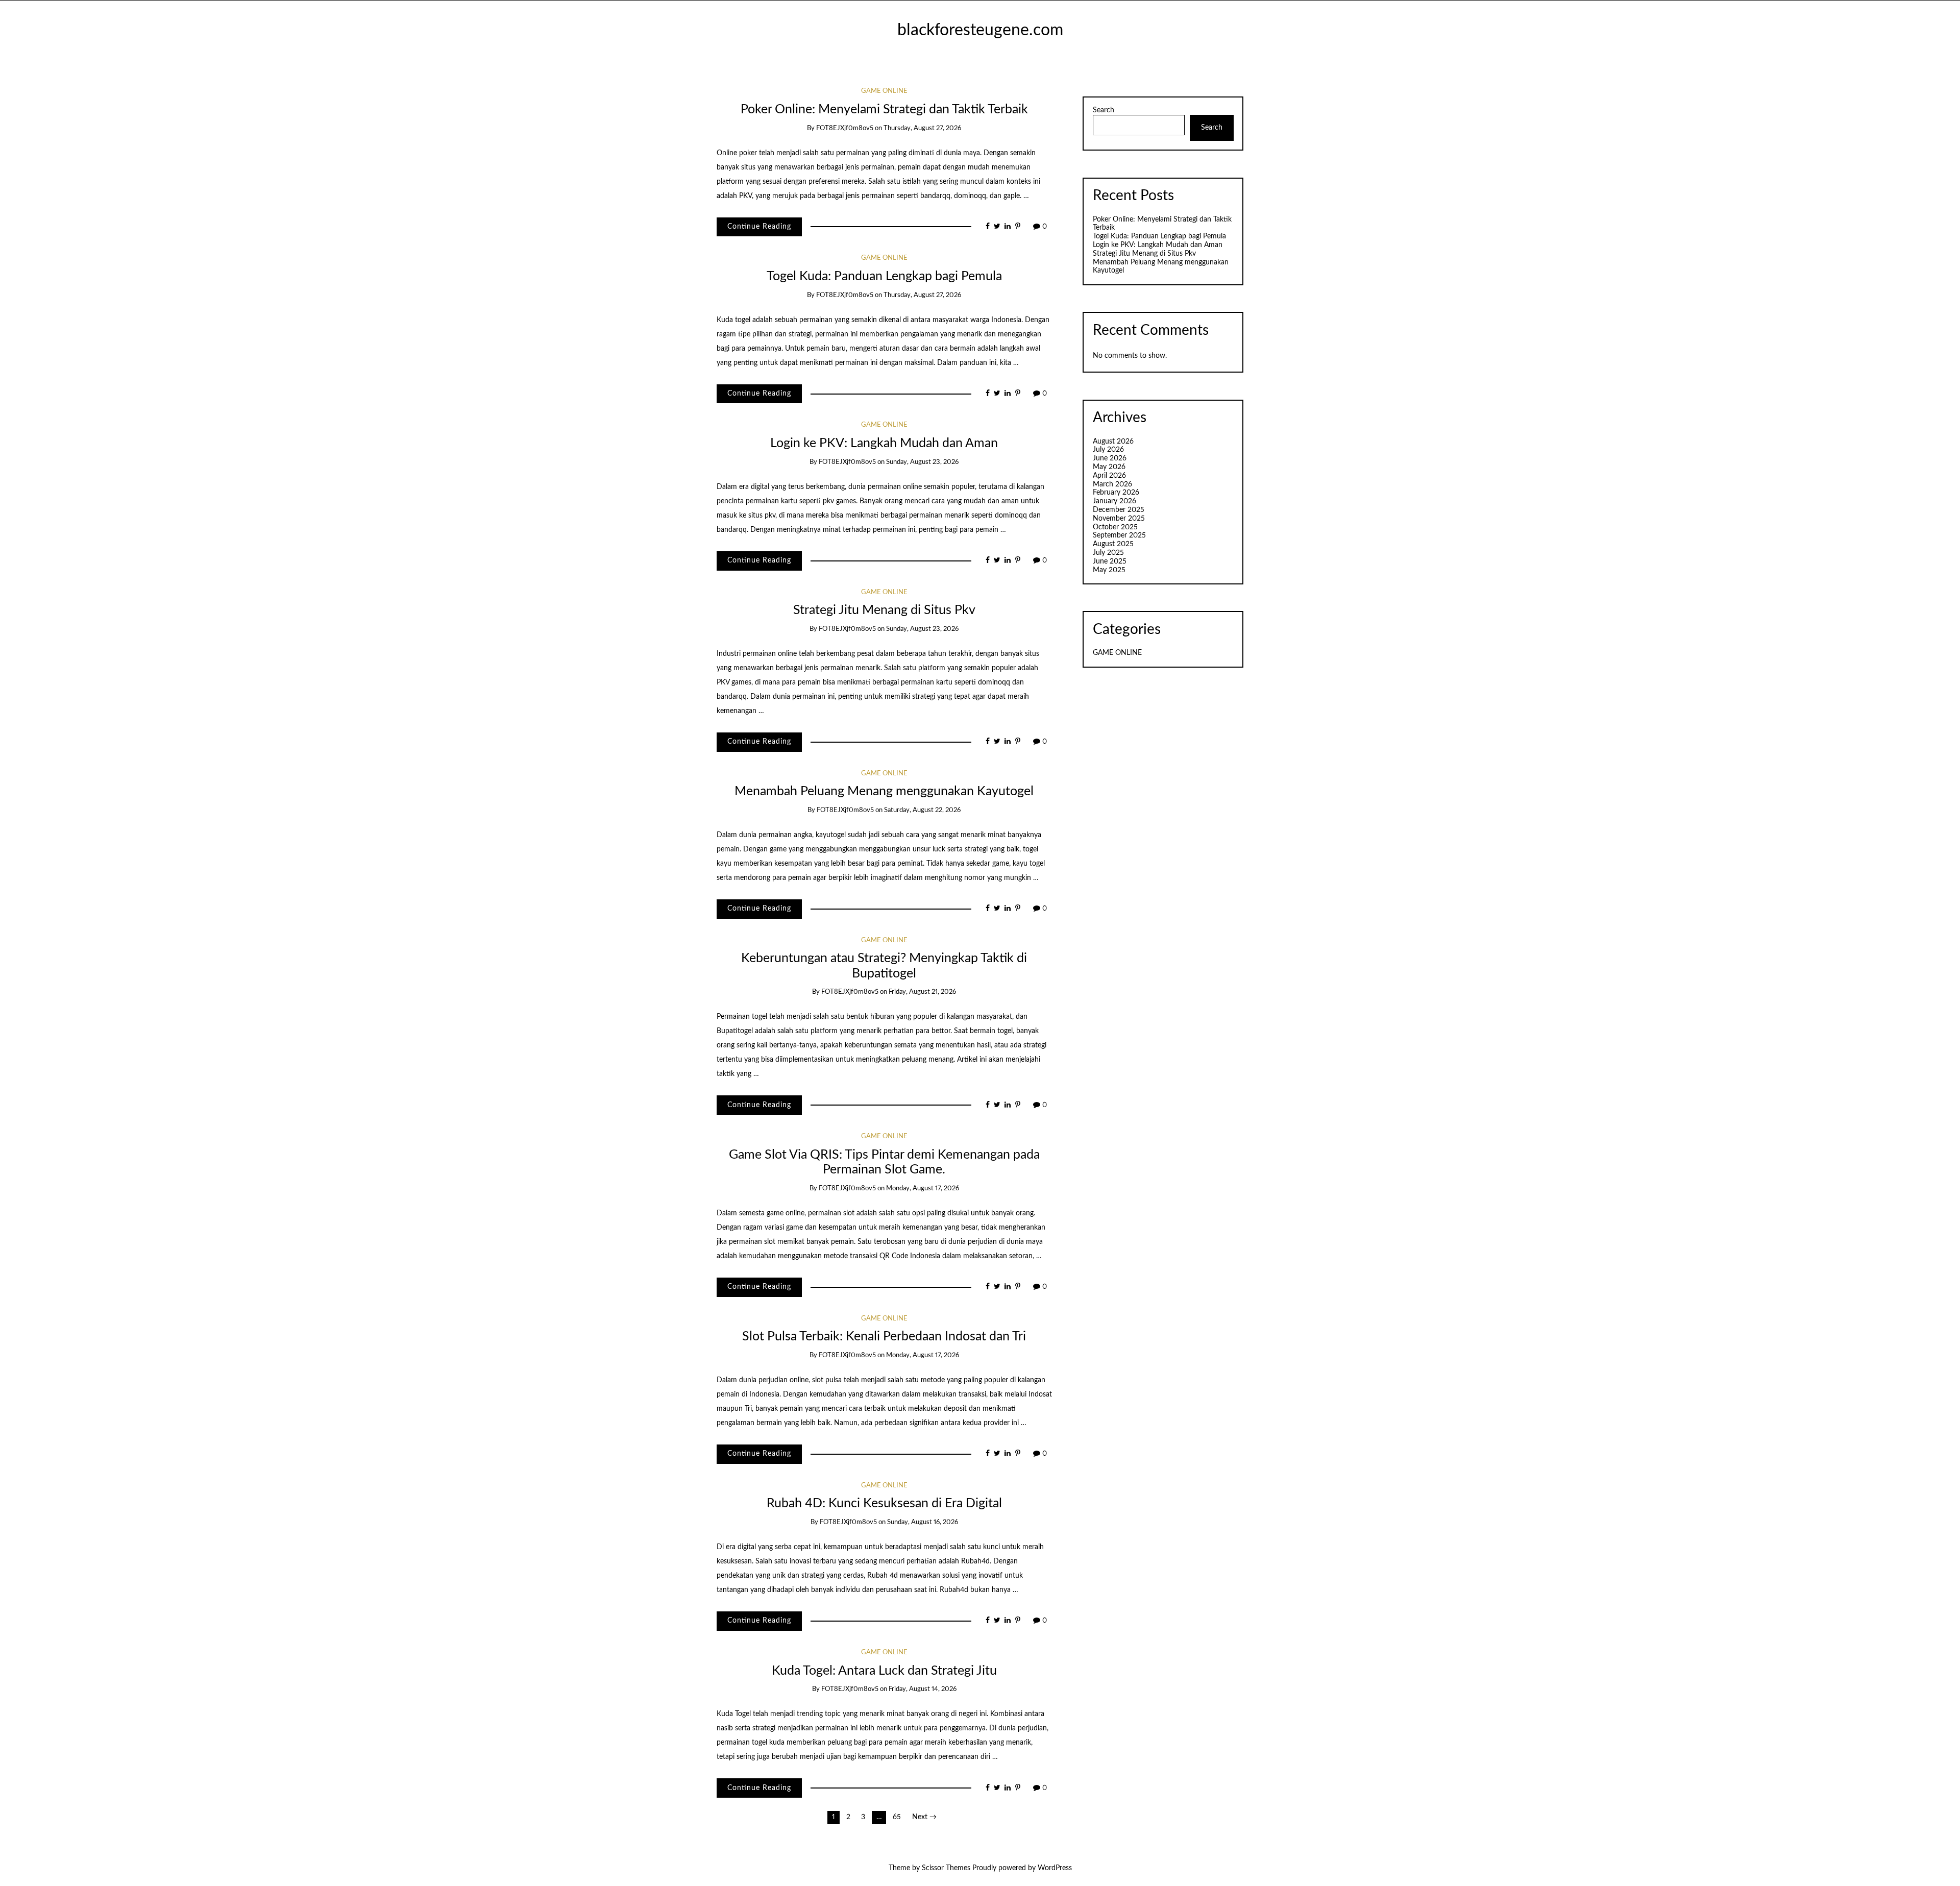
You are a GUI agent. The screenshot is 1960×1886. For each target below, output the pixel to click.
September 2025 (1119, 535)
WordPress (1055, 1868)
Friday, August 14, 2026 (923, 1689)
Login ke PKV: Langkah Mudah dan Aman (884, 443)
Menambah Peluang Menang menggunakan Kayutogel (884, 791)
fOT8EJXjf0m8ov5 (845, 128)
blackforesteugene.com (980, 30)
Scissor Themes (946, 1868)
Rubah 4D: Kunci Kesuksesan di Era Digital (884, 1503)
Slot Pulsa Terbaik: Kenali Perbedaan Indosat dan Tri (884, 1337)
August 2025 (1113, 544)
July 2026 (1108, 450)
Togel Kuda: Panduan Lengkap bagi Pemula (884, 276)
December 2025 (1119, 510)
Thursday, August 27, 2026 (922, 128)
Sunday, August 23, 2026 (922, 462)
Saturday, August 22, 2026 (922, 810)
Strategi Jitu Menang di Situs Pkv (884, 610)
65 (897, 1817)
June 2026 (1110, 458)
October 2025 (1115, 527)
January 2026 (1114, 501)
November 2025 (1119, 519)
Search (1104, 110)
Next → (924, 1817)
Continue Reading (759, 227)
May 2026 (1109, 467)
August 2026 (1113, 442)
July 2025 (1108, 553)
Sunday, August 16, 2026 (923, 1522)
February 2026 (1116, 493)
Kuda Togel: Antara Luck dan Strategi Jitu (884, 1671)
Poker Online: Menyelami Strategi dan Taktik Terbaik (884, 109)
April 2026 (1109, 476)
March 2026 (1112, 484)
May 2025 (1109, 570)
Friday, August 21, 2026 (922, 992)
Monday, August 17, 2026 (923, 1189)
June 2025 (1110, 561)
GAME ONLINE (884, 91)
